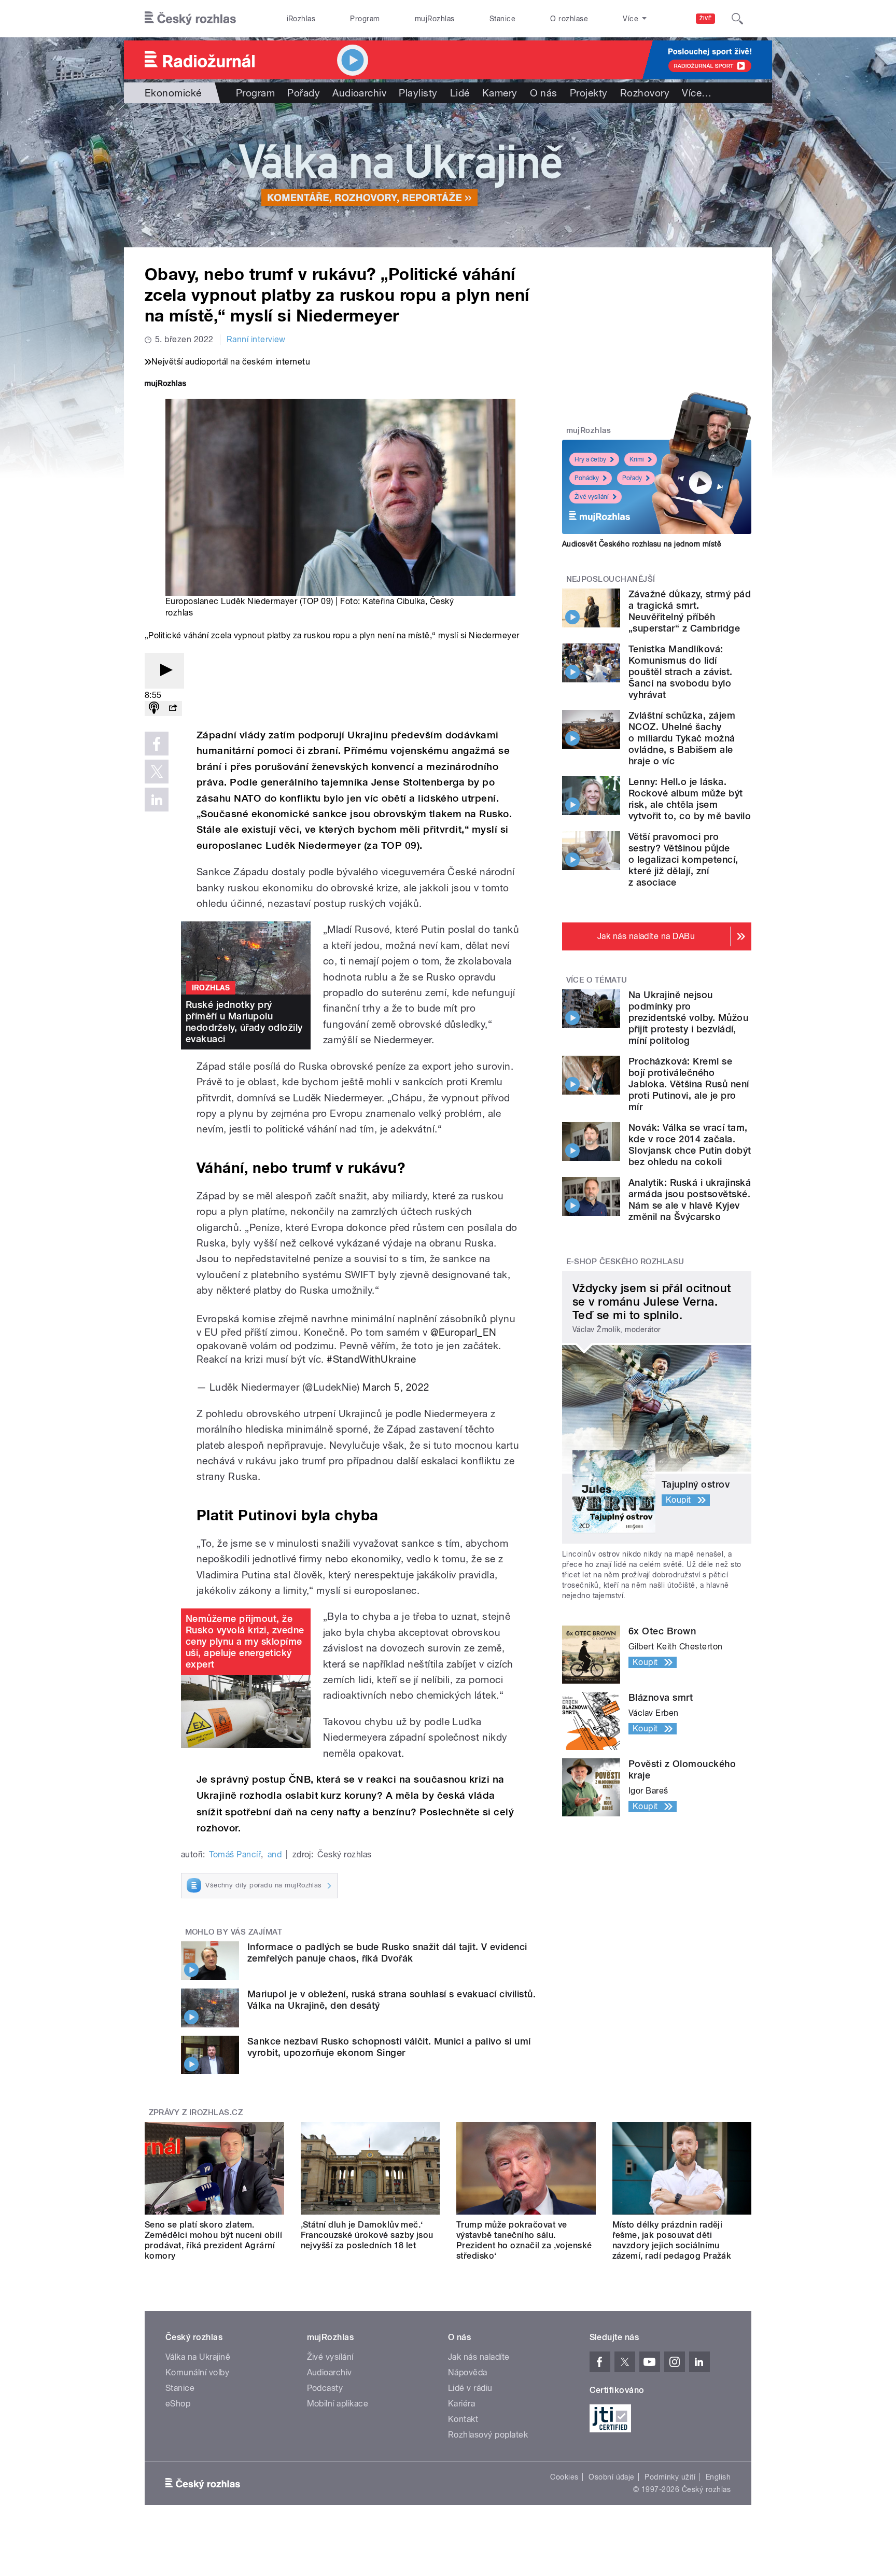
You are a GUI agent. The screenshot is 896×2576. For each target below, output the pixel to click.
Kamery (500, 93)
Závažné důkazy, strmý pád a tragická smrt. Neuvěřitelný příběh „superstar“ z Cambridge (690, 611)
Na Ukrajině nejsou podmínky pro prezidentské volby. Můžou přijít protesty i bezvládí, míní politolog (688, 1018)
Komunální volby (197, 2372)
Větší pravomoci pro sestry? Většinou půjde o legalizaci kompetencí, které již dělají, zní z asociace (683, 859)
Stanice (502, 19)
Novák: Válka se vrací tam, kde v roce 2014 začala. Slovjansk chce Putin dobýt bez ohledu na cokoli (690, 1145)
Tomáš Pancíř (235, 1854)
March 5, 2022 (396, 1387)
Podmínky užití (670, 2477)
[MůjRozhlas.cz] (165, 384)
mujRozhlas (435, 19)
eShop (178, 2404)
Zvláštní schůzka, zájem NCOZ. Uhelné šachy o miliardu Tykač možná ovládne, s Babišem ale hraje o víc (682, 738)
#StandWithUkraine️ (371, 1359)
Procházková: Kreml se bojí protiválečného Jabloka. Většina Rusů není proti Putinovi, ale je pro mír (689, 1084)
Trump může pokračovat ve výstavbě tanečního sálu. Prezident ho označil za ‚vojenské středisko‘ (524, 2240)
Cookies (564, 2477)
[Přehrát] (164, 671)
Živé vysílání (592, 497)
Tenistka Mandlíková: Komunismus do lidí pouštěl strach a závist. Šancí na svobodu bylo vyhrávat (681, 672)
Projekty (589, 93)
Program (365, 19)
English (718, 2477)
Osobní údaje (612, 2477)
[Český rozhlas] (190, 19)
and (275, 1854)
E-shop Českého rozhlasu (625, 1262)
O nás (544, 93)
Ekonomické (173, 93)
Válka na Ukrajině (198, 2357)
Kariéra (461, 2404)
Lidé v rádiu (470, 2388)
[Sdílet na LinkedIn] (157, 800)
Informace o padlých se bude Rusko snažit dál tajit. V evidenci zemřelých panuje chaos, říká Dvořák (387, 1952)
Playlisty (418, 93)
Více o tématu (597, 980)
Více (697, 93)
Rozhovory (645, 93)
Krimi (637, 459)
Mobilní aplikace (338, 2404)
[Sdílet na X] (157, 772)
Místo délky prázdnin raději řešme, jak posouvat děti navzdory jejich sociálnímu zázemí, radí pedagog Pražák (672, 2240)
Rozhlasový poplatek (488, 2435)
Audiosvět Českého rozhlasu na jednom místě (642, 544)
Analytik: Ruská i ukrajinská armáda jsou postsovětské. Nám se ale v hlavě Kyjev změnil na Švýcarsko (690, 1200)
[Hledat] (737, 19)
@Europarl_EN (464, 1332)
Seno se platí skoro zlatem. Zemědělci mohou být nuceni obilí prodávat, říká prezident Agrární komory (213, 2240)
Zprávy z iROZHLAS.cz (196, 2112)
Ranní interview (256, 339)
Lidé (460, 93)
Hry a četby (590, 459)
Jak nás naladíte (479, 2357)
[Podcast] (154, 709)
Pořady (304, 93)
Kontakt (463, 2419)
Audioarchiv (359, 93)
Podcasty (325, 2388)
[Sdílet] (173, 709)
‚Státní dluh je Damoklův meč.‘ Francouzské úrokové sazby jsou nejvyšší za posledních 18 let (367, 2235)
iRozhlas (301, 19)
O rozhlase (569, 19)
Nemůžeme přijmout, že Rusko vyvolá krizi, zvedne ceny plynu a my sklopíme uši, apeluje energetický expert (245, 1641)
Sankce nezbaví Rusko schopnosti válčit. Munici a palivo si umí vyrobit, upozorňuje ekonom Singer (389, 2047)
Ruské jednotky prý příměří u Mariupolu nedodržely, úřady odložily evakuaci (244, 1022)
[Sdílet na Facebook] (157, 744)
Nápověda (468, 2372)
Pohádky (587, 478)
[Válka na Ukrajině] (448, 175)
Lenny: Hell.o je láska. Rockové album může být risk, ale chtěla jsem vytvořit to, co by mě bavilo (690, 799)
